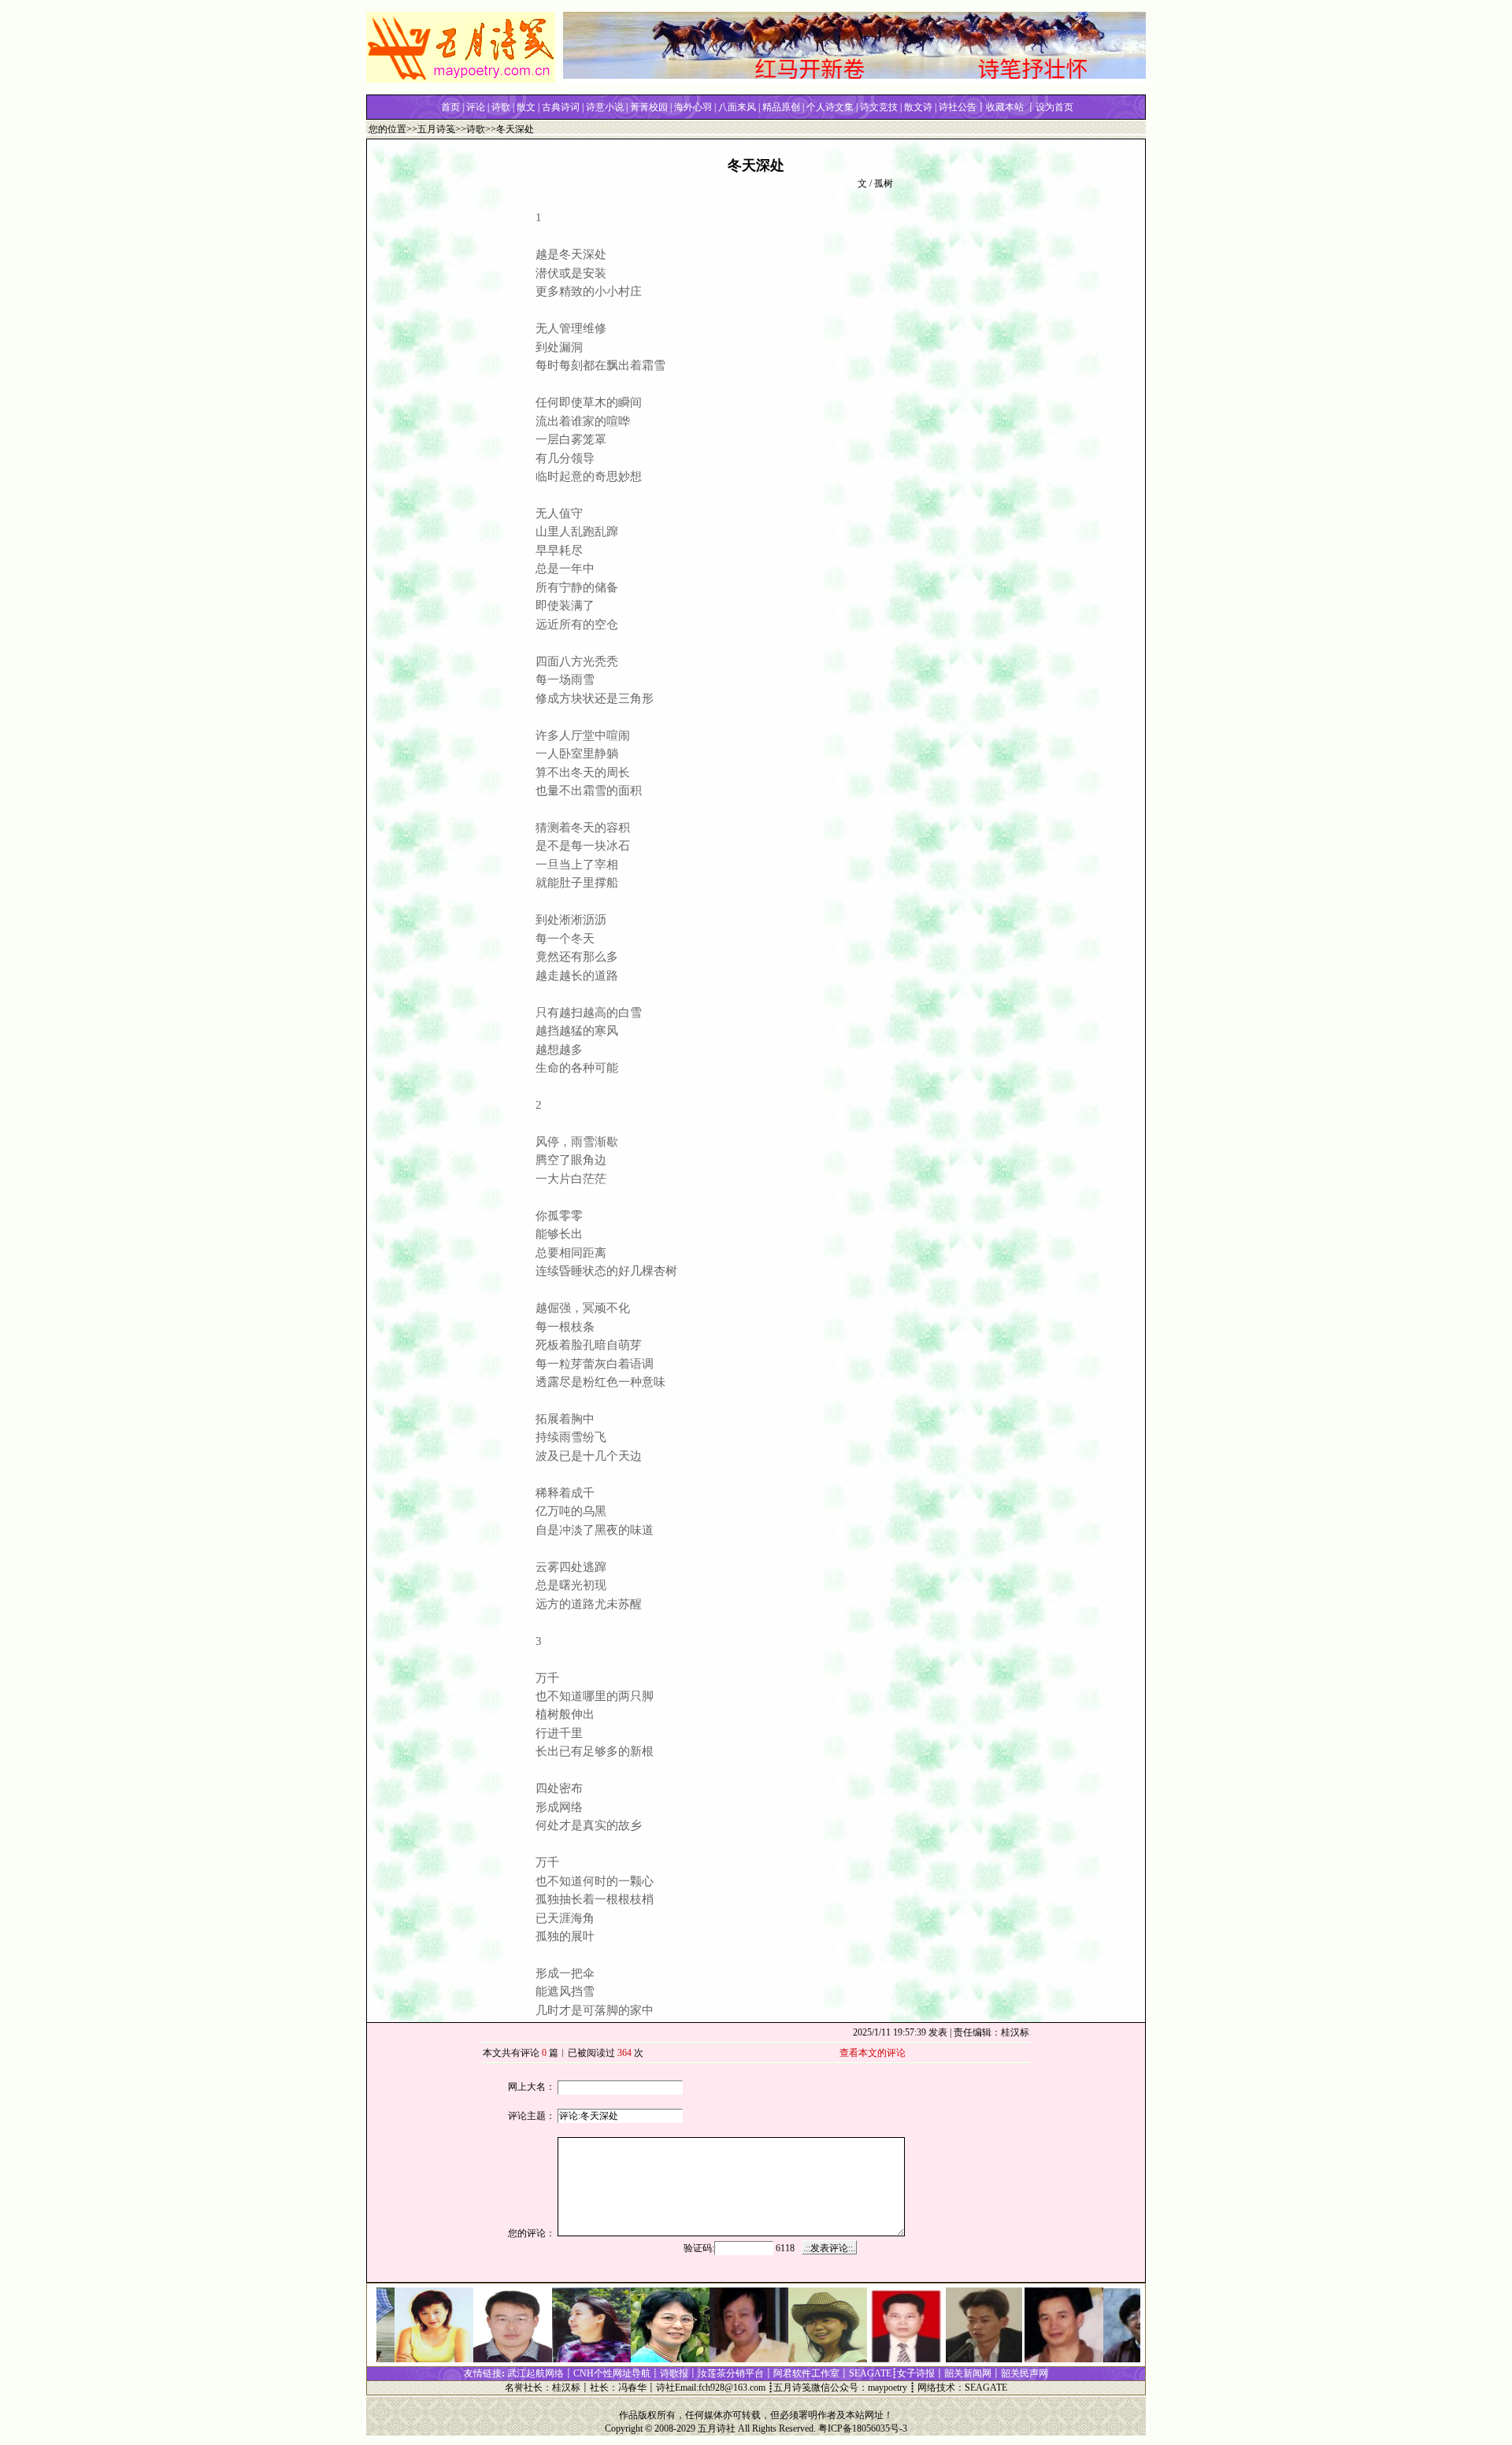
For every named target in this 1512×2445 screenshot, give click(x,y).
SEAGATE (986, 2388)
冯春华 (632, 2388)
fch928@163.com (732, 2388)
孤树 (884, 183)
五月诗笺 (436, 129)
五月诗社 (717, 2428)
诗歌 (476, 129)
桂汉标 (566, 2388)
